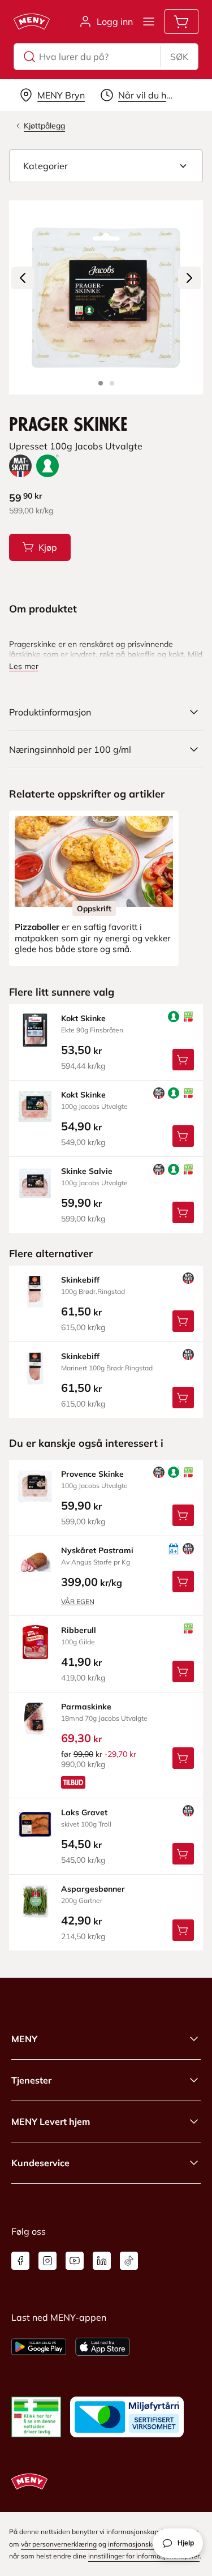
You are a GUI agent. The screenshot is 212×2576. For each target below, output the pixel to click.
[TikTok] (129, 2261)
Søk (179, 57)
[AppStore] (103, 2347)
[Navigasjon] (149, 22)
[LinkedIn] (102, 2261)
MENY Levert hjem (51, 2121)
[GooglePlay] (39, 2347)
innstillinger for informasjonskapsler (144, 2556)
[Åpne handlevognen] (181, 22)
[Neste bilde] (189, 278)
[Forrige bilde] (23, 278)
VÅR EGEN (78, 1602)
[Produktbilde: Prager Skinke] (101, 383)
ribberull (79, 1630)
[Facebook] (20, 2261)
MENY (24, 2039)
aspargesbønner (93, 1889)
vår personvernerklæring (59, 2544)
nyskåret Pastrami (97, 1550)
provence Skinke (92, 1474)
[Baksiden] (112, 383)
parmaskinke (86, 1707)
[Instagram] (47, 2261)
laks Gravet (84, 1812)
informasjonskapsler (140, 2544)
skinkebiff (80, 1280)
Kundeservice (40, 2163)
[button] (106, 166)
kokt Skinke (83, 1018)
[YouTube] (75, 2261)
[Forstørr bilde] (106, 297)
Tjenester (31, 2080)
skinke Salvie (87, 1171)
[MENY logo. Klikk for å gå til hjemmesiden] (32, 22)
